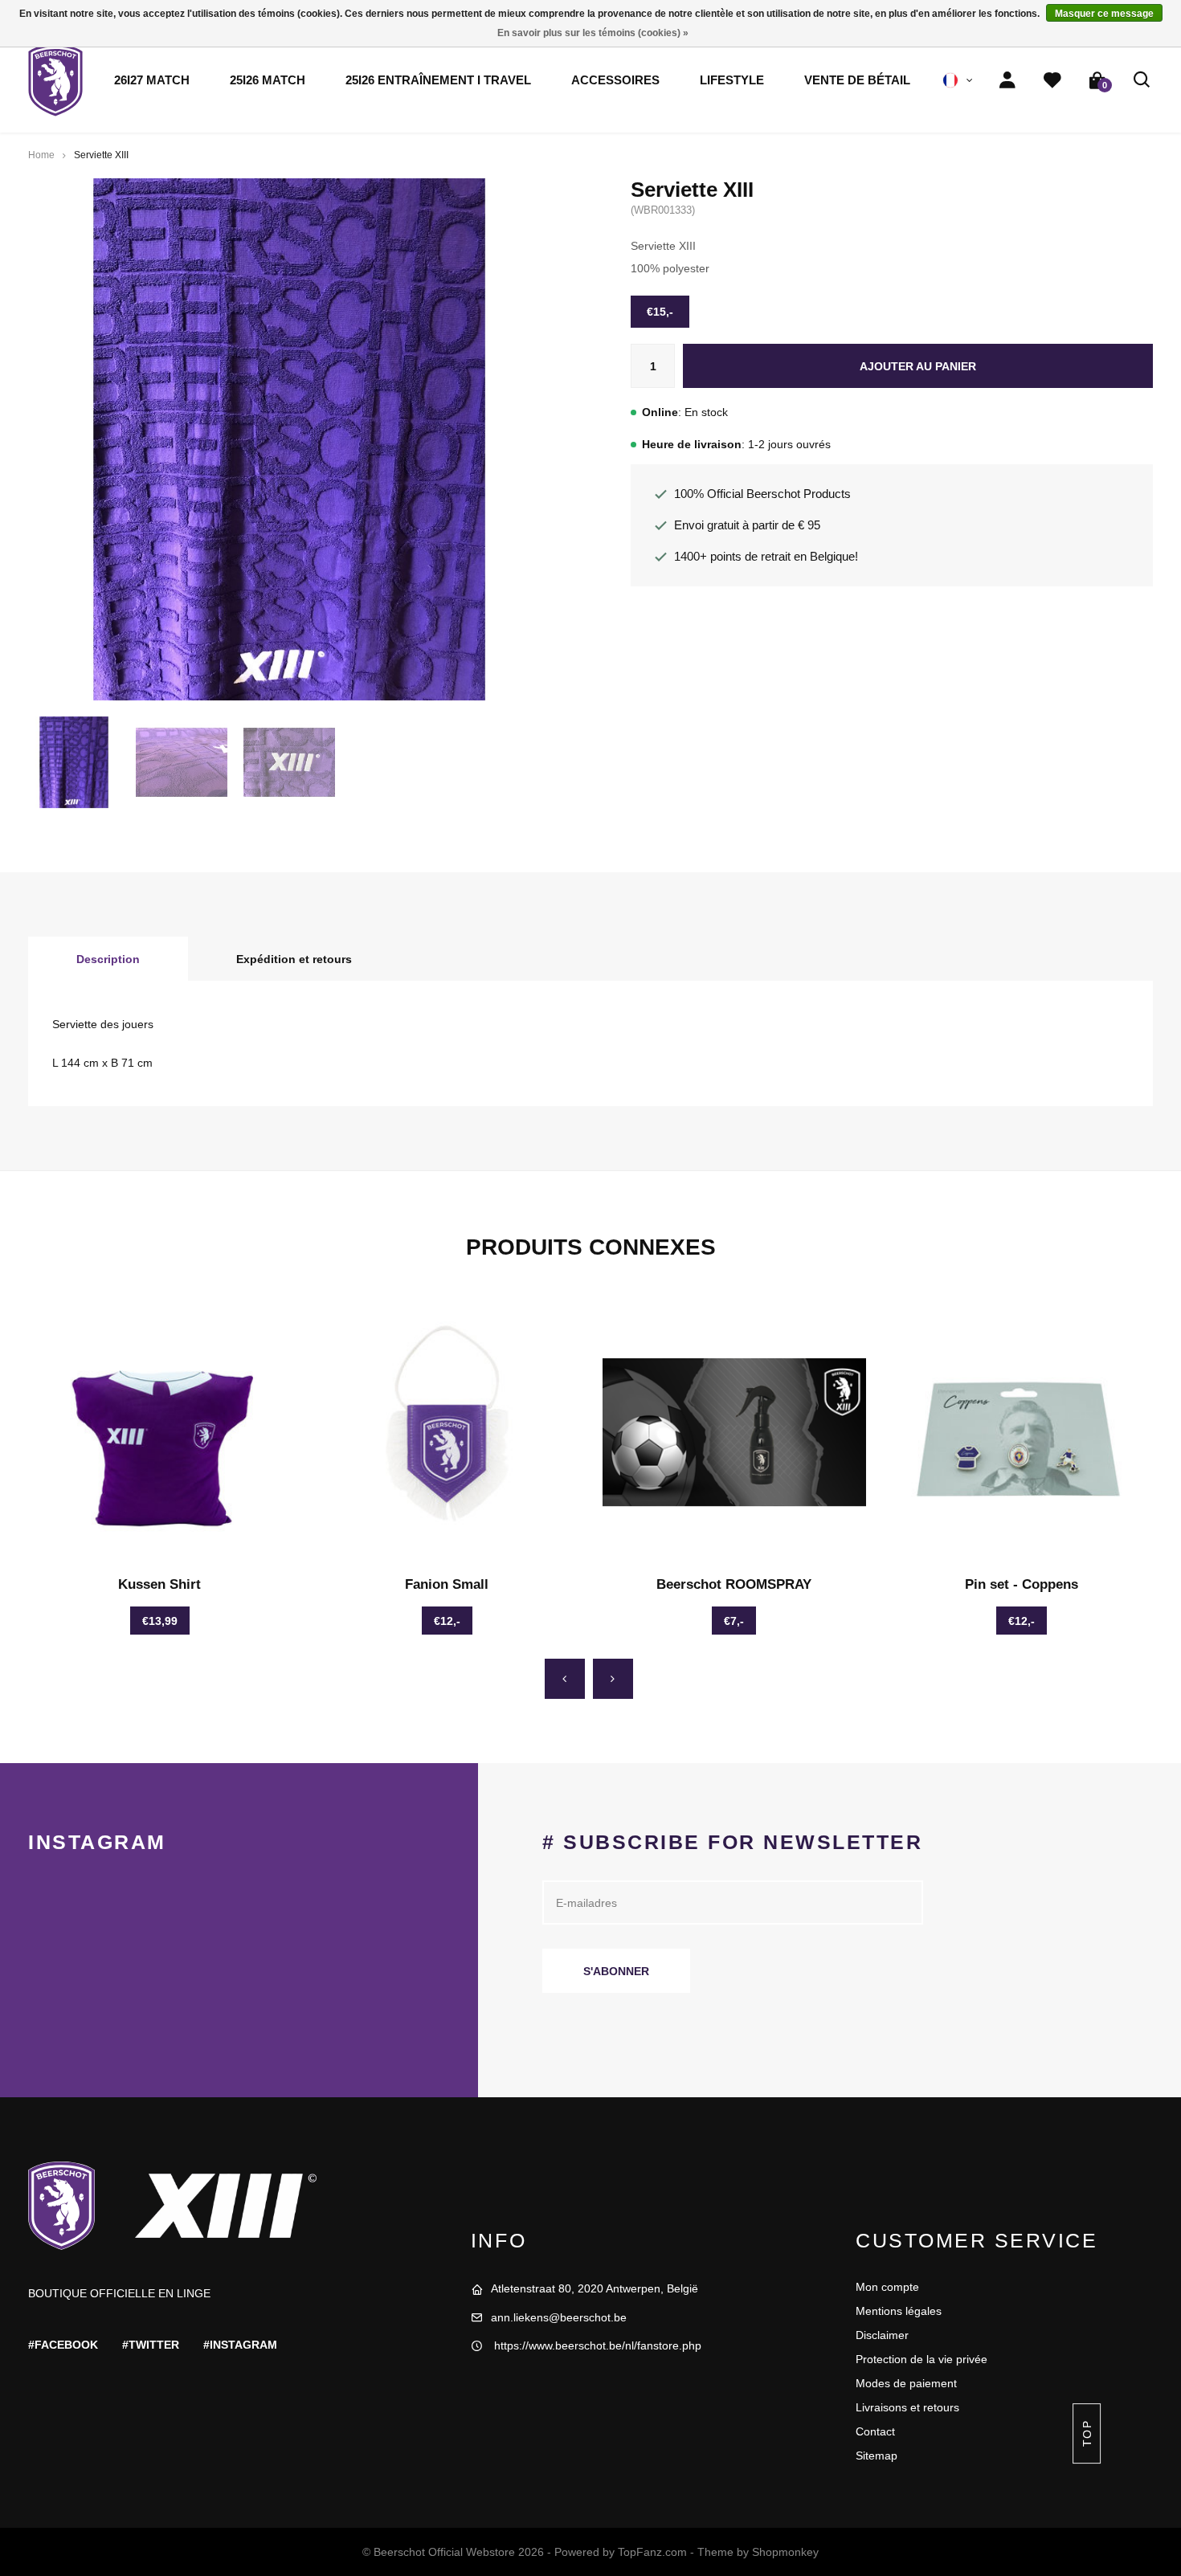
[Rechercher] (1142, 80)
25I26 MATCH (268, 80)
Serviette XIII (101, 155)
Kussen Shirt (159, 1584)
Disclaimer (882, 2335)
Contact (875, 2431)
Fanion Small (447, 1584)
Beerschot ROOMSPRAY (734, 1584)
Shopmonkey (785, 2552)
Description (108, 959)
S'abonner (616, 1971)
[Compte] (1007, 80)
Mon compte (887, 2287)
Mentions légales (899, 2311)
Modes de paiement (906, 2383)
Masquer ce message (1104, 14)
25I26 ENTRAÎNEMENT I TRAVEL (438, 80)
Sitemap (877, 2456)
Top (1086, 2433)
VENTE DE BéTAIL (857, 80)
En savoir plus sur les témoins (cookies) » (593, 33)
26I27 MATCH (152, 80)
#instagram (240, 2345)
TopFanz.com (652, 2552)
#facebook (63, 2345)
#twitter (151, 2345)
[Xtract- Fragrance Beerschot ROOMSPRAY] (734, 1432)
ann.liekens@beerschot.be (559, 2317)
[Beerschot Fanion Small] (447, 1432)
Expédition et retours (294, 959)
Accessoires (615, 80)
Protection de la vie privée (922, 2359)
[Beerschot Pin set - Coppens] (1022, 1432)
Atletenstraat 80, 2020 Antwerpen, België (595, 2288)
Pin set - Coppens (1022, 1584)
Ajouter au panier (918, 366)
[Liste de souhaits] (1052, 80)
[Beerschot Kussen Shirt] (160, 1432)
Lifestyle (732, 80)
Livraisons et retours (907, 2407)
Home (41, 155)
